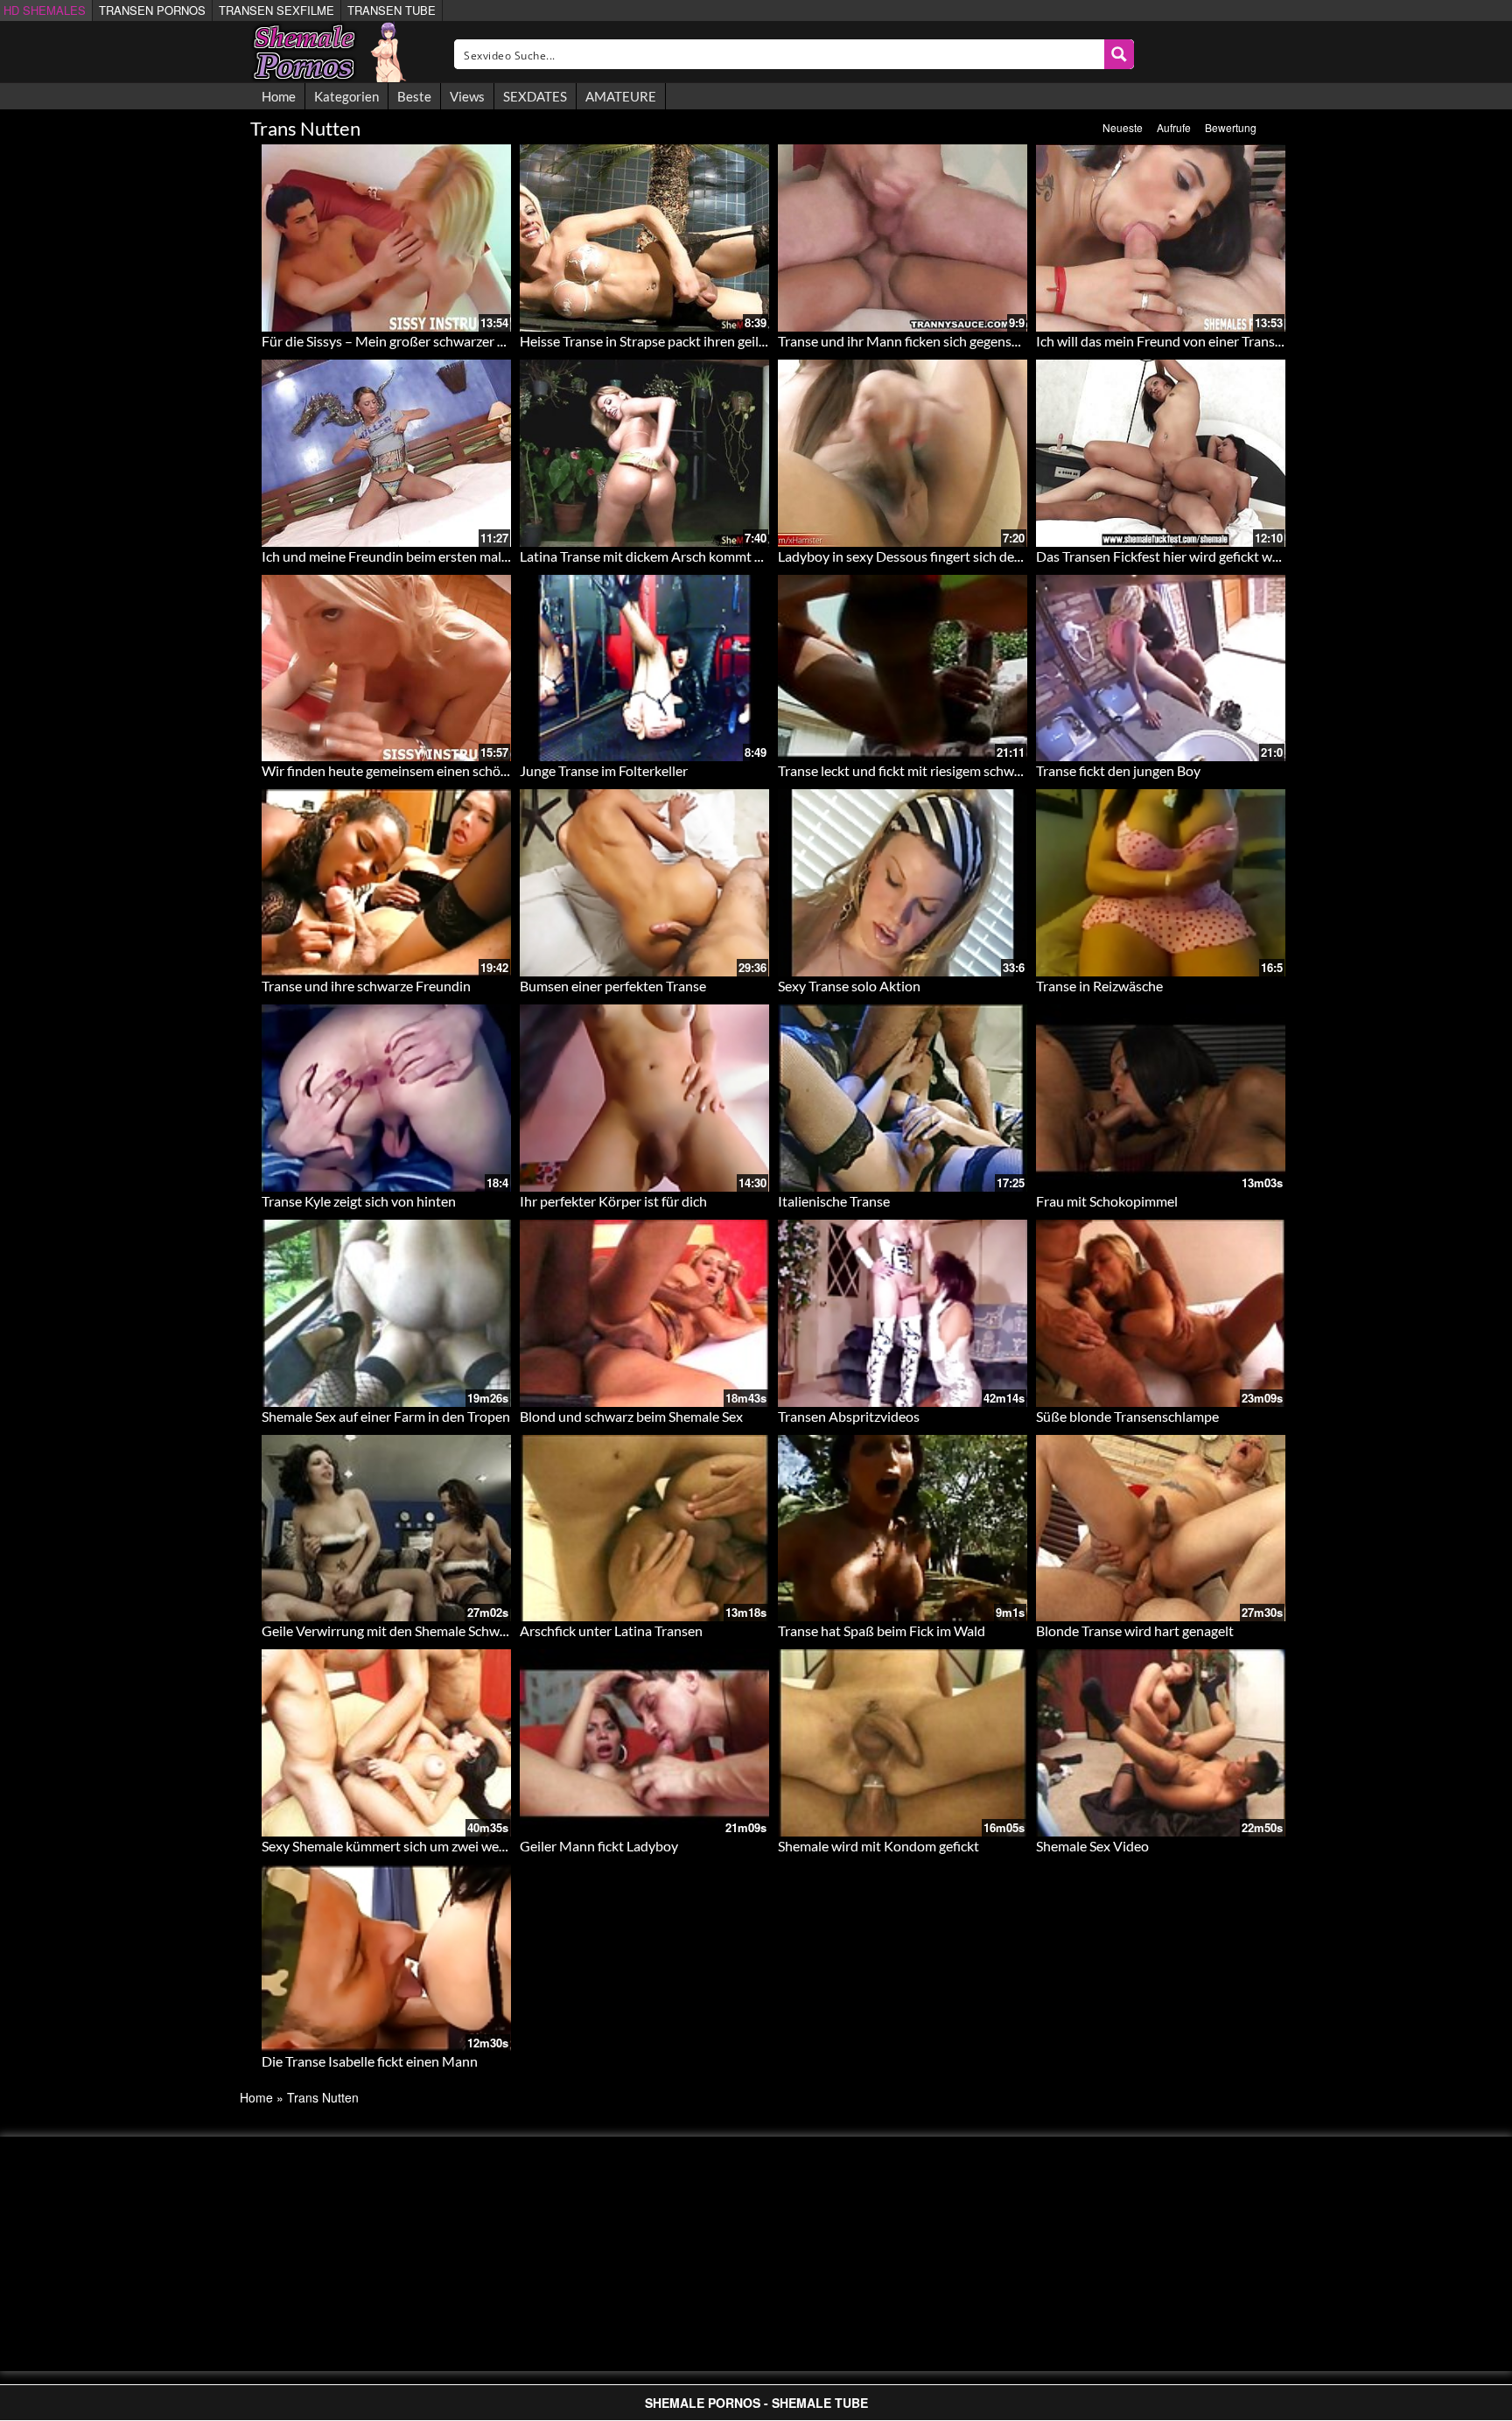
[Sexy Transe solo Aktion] (903, 883)
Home (279, 96)
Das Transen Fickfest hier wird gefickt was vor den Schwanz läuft (1228, 556)
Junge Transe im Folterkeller (604, 770)
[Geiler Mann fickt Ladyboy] (644, 1743)
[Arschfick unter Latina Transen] (644, 1529)
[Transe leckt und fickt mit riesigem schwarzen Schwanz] (903, 668)
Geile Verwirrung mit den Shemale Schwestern (400, 1630)
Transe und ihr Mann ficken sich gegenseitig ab (917, 341)
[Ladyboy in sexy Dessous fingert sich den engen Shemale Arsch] (903, 453)
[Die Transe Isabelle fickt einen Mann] (386, 1958)
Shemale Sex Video (1092, 1846)
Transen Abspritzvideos (849, 1416)
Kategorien (346, 96)
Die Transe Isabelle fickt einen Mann (370, 2061)
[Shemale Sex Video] (1161, 1743)
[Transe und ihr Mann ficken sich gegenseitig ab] (903, 238)
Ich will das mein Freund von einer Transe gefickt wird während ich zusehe (1256, 341)
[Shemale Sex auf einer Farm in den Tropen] (386, 1313)
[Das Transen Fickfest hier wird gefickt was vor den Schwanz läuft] (1161, 453)
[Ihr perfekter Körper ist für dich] (644, 1098)
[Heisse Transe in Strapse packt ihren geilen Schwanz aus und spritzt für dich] (644, 238)
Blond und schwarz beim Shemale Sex (631, 1416)
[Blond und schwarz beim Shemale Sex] (644, 1313)
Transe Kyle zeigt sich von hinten (359, 1201)
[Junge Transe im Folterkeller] (644, 668)
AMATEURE (621, 96)
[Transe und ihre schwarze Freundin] (386, 883)
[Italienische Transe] (903, 1098)
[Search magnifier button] (1119, 54)
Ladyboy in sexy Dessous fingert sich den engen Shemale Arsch (965, 556)
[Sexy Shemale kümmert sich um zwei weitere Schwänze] (386, 1743)
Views (467, 96)
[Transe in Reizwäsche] (1161, 883)
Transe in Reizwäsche (1099, 986)
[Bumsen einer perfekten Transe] (644, 883)
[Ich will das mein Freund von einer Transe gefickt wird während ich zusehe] (1161, 238)
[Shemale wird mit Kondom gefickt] (903, 1743)
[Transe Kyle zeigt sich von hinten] (386, 1098)
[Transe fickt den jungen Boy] (1161, 668)
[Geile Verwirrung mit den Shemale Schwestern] (386, 1529)
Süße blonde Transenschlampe (1127, 1416)
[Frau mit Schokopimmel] (1161, 1098)
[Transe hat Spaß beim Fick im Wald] (903, 1529)
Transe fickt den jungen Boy (1118, 770)
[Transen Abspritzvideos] (903, 1313)
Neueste (1123, 127)
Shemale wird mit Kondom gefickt (878, 1846)
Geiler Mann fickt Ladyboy (599, 1846)
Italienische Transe (834, 1201)
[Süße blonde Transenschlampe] (1161, 1313)
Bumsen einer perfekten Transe (613, 986)
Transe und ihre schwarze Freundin (366, 986)
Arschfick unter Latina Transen (611, 1630)
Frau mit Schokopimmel (1107, 1201)
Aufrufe (1174, 127)
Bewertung (1231, 127)
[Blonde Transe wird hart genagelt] (1161, 1529)
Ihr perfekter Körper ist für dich (613, 1201)
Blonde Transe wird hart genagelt (1135, 1630)
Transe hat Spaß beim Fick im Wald (882, 1630)
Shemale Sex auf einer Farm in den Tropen (386, 1416)
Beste (414, 96)
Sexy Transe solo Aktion (849, 986)
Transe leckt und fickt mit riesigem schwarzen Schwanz (940, 770)
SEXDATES (535, 96)
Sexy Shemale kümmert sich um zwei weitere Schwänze (425, 1846)
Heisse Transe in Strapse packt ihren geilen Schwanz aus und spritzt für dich (744, 341)
